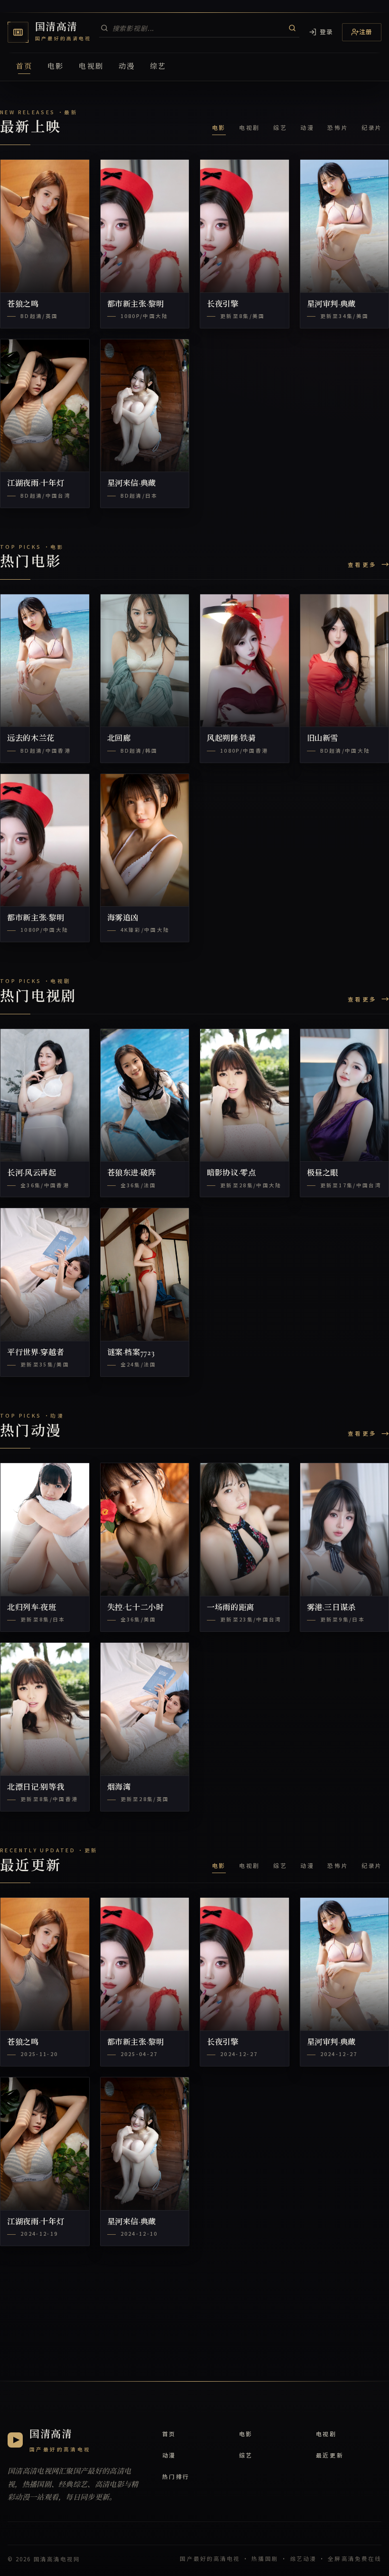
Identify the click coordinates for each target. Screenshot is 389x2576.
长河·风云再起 (32, 1173)
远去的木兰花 (31, 738)
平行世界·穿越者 (36, 1353)
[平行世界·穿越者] (45, 1274)
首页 (24, 66)
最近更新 (330, 2455)
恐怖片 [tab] (338, 127)
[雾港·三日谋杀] (345, 1529)
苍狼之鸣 (23, 304)
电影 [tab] (219, 127)
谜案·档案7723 (131, 1353)
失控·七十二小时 (136, 1608)
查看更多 (362, 564)
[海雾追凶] (145, 840)
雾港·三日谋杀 (332, 1608)
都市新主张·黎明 (136, 304)
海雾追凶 (123, 918)
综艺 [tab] (280, 127)
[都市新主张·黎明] (145, 226)
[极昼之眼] (345, 1095)
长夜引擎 (223, 304)
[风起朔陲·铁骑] (245, 661)
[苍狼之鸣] (45, 226)
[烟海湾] (145, 1709)
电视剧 (91, 66)
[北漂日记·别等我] (45, 1709)
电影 (56, 66)
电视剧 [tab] (250, 127)
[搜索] (292, 28)
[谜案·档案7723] (145, 1274)
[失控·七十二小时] (145, 1529)
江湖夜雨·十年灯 (36, 483)
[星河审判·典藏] (345, 226)
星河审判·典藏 (332, 304)
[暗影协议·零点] (245, 1095)
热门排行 (176, 2476)
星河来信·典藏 (132, 483)
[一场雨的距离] (245, 1529)
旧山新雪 (323, 738)
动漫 (127, 66)
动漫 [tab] (307, 127)
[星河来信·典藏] (145, 406)
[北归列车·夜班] (45, 1529)
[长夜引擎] (245, 226)
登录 (327, 32)
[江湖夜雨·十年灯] (45, 406)
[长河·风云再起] (45, 1095)
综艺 (158, 66)
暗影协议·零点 (232, 1173)
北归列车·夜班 (32, 1608)
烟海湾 (119, 1787)
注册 (366, 32)
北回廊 (119, 738)
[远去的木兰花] (45, 661)
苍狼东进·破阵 (132, 1173)
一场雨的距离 (231, 1608)
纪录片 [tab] (372, 127)
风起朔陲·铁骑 (232, 738)
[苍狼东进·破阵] (145, 1095)
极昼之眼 (323, 1173)
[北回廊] (145, 661)
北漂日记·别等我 (36, 1787)
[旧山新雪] (345, 661)
